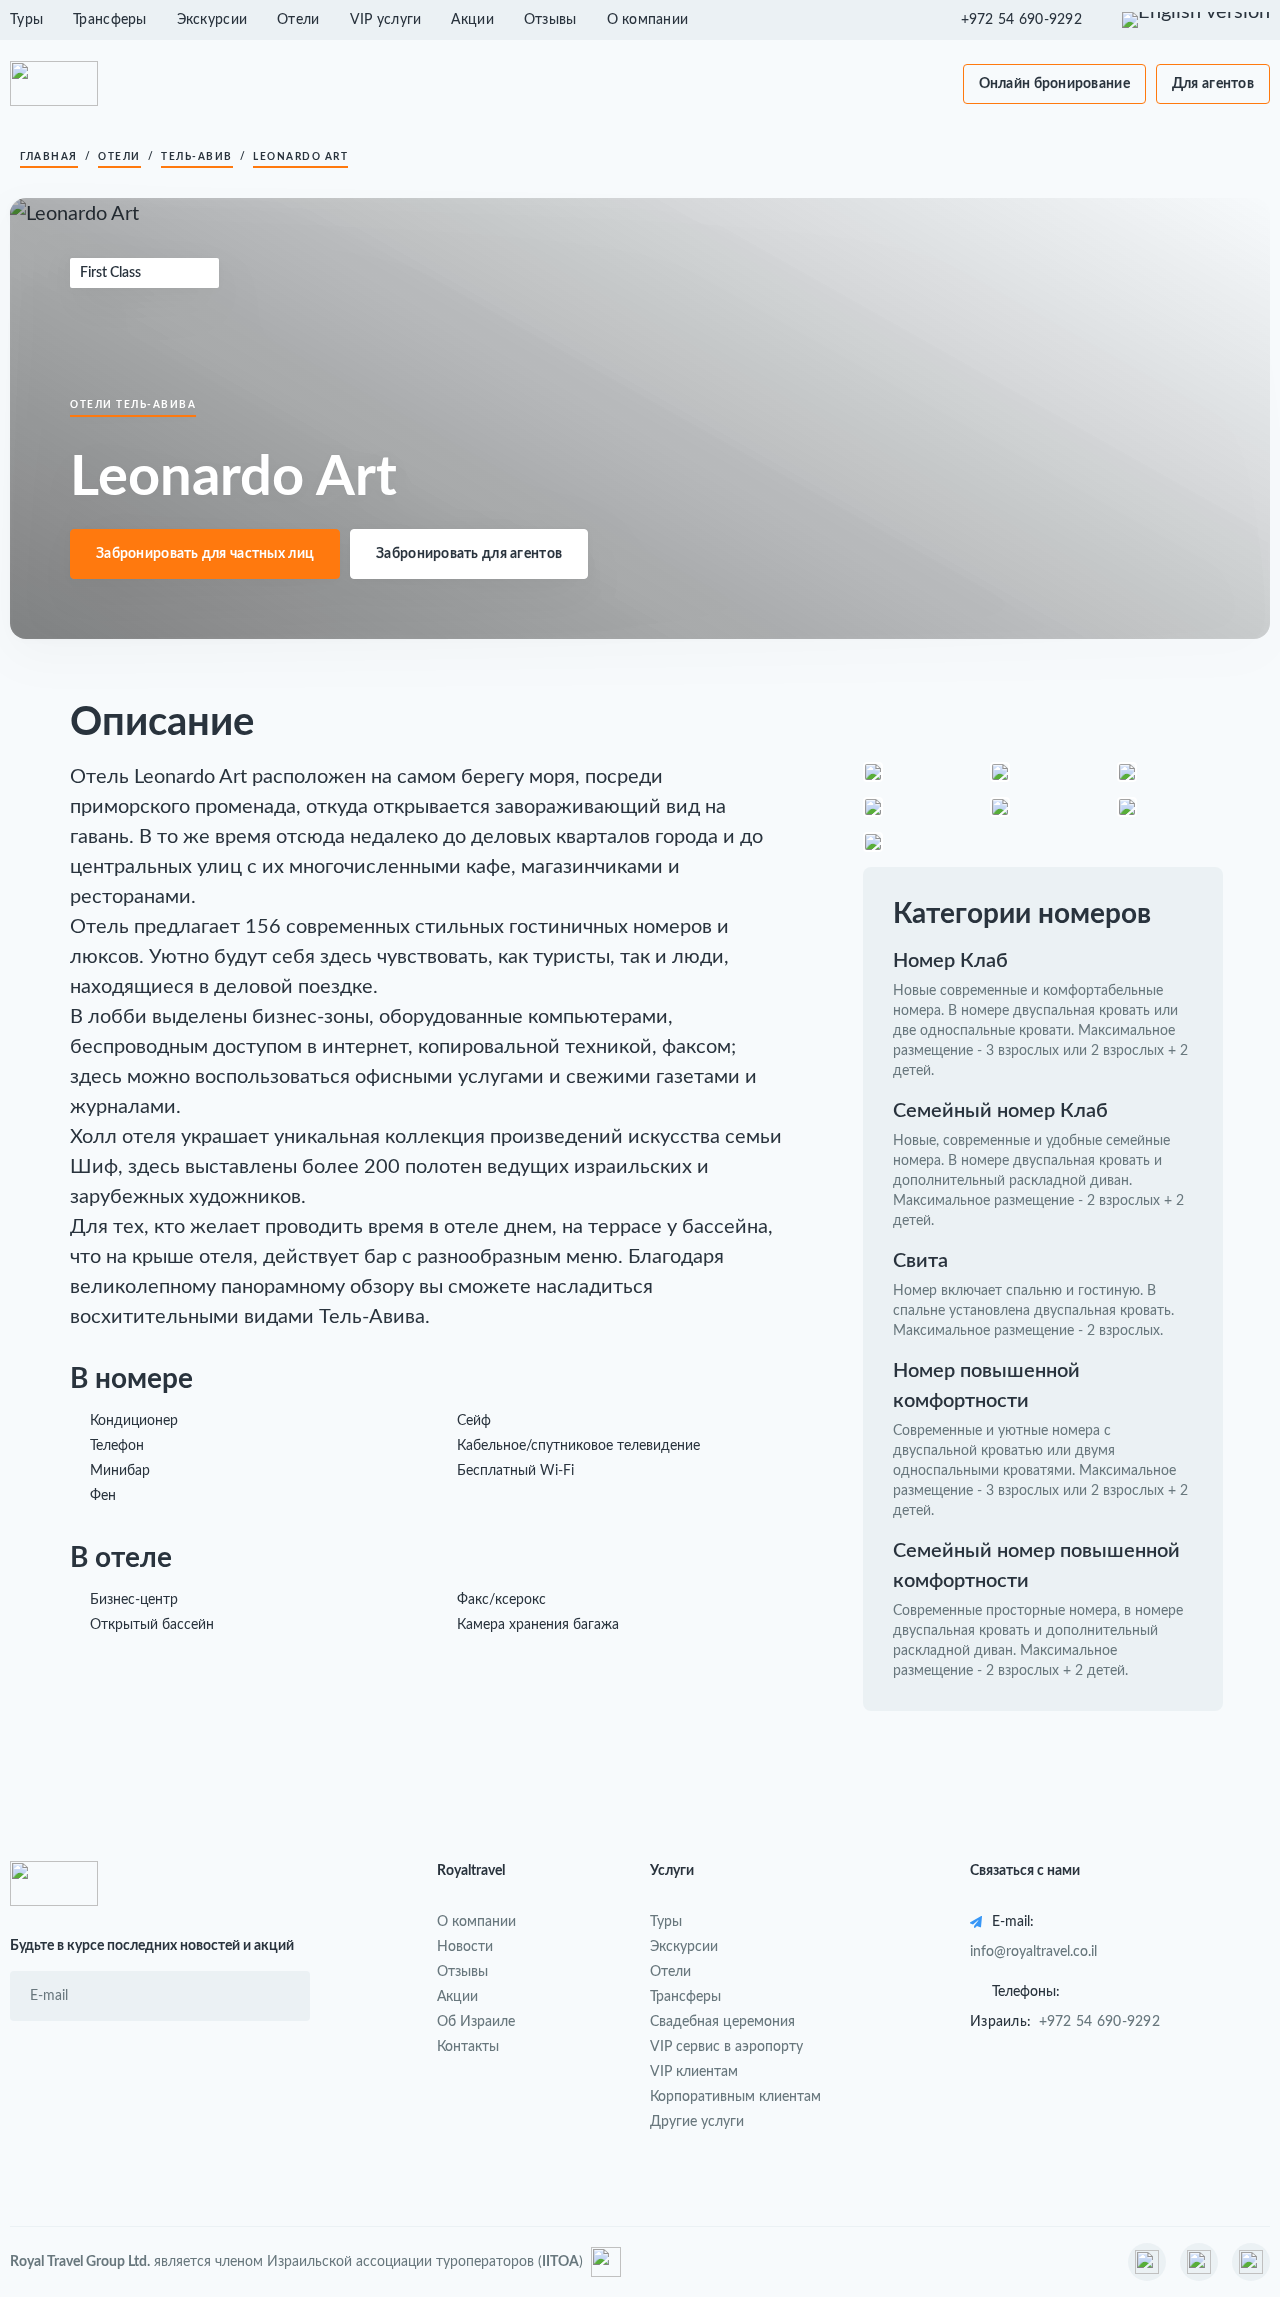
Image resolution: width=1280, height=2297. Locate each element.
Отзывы (550, 20)
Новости (465, 1947)
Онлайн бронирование (1054, 84)
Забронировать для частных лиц (205, 554)
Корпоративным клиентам (735, 2097)
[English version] (1196, 20)
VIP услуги (386, 20)
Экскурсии (212, 20)
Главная (49, 157)
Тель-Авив (197, 157)
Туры (26, 20)
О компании (648, 20)
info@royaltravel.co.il (1033, 1952)
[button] (1031, 20)
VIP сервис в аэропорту (726, 2047)
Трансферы (110, 20)
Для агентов (1213, 84)
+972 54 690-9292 (1099, 2022)
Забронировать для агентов (469, 554)
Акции (472, 20)
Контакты (468, 2047)
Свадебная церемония (722, 2022)
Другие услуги (697, 2122)
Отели (298, 20)
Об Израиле (476, 2022)
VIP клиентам (694, 2072)
